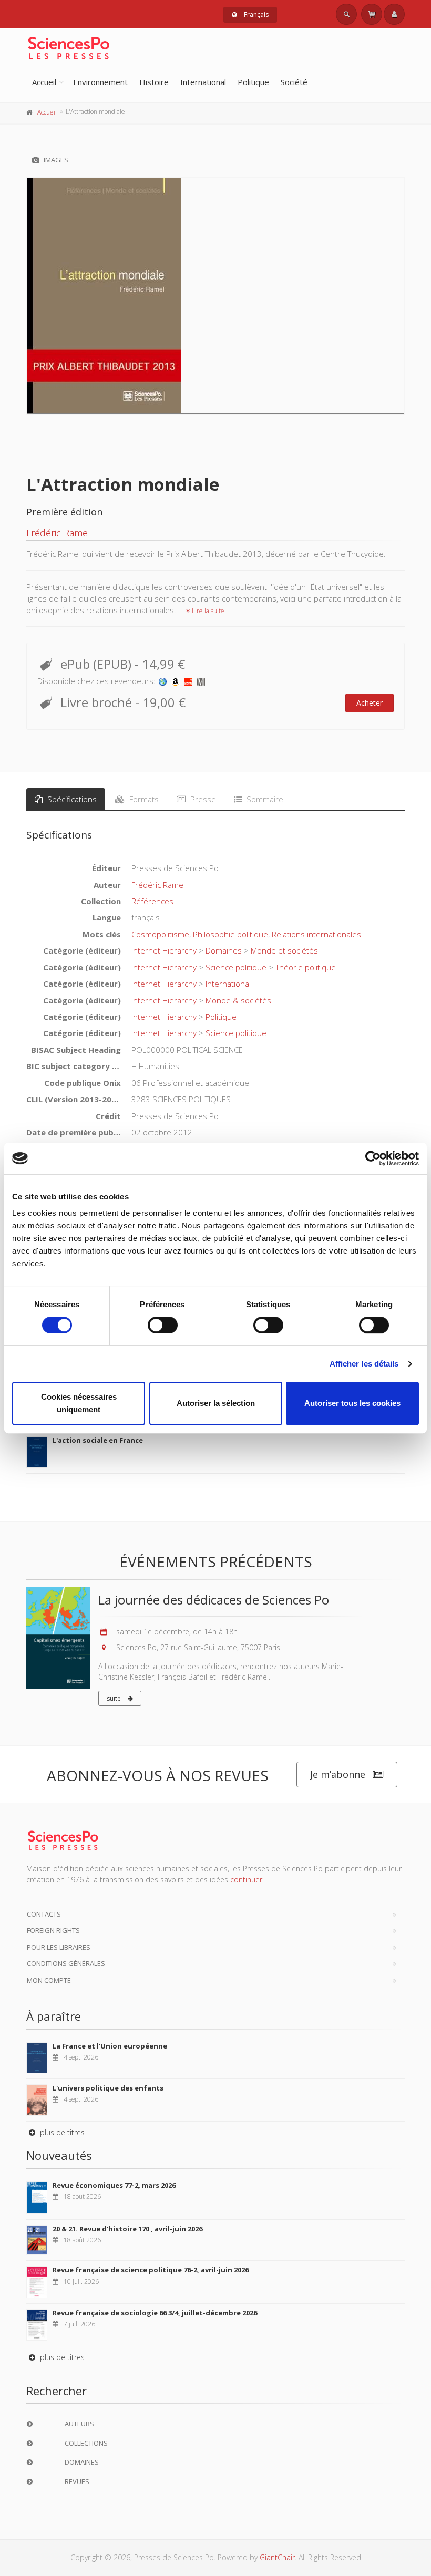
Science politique (236, 967)
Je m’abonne (338, 1774)
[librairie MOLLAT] (201, 681)
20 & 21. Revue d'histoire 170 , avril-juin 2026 (127, 2229)
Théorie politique (306, 967)
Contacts (44, 1914)
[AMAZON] (176, 681)
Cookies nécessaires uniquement (79, 1403)
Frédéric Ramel (58, 533)
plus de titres (61, 2132)
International (203, 82)
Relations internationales (316, 934)
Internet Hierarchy (164, 950)
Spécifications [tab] (71, 799)
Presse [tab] (202, 799)
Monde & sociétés (238, 1000)
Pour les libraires (59, 1947)
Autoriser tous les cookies (352, 1403)
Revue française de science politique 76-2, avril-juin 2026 (151, 2270)
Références (152, 901)
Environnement (100, 82)
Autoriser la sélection (216, 1403)
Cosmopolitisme (160, 934)
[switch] (163, 1325)
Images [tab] (55, 160)
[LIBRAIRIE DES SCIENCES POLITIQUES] (163, 681)
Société (294, 82)
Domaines (224, 950)
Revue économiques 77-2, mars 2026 (114, 2185)
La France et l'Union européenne (110, 2046)
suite (115, 1698)
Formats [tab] (143, 799)
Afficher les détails (364, 1364)
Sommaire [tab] (264, 799)
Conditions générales (66, 1963)
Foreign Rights (53, 1930)
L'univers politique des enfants (108, 2088)
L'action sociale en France (98, 1440)
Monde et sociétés (284, 950)
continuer (246, 1880)
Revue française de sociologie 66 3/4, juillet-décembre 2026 (155, 2313)
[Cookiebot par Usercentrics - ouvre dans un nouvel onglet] (373, 1158)
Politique (253, 82)
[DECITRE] (188, 681)
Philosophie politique (230, 934)
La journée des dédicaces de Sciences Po (214, 1600)
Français (255, 14)
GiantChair (277, 2557)
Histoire (154, 82)
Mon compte (49, 1980)
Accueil (44, 82)
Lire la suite (207, 611)
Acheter (370, 703)
